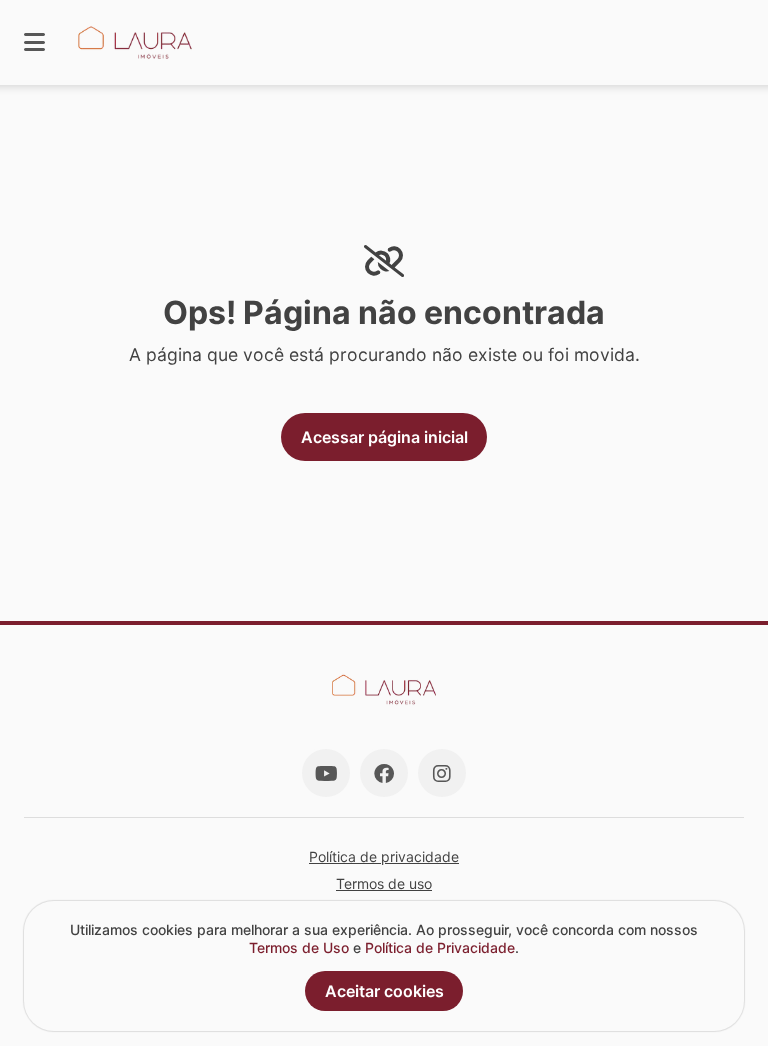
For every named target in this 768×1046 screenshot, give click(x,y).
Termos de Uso (299, 947)
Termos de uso (384, 883)
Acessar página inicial (384, 437)
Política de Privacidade (440, 947)
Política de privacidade (384, 856)
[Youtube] (326, 773)
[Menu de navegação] (34, 42)
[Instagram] (442, 773)
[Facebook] (384, 773)
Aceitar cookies (384, 991)
